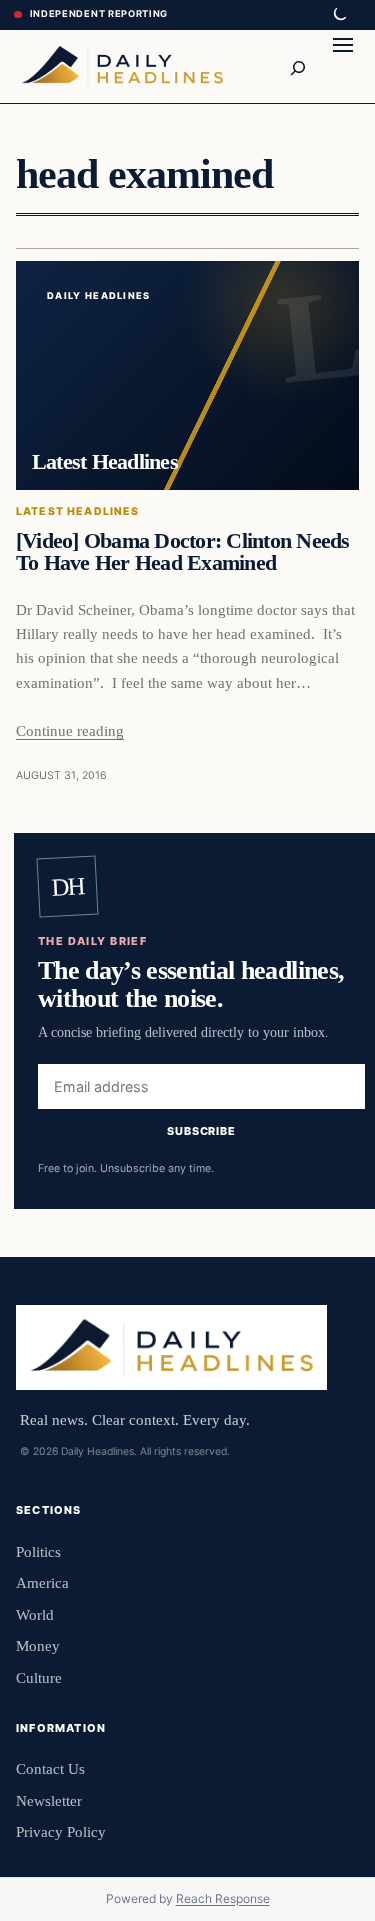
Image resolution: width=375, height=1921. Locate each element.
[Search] (297, 66)
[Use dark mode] (339, 15)
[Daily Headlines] (122, 66)
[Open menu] (343, 66)
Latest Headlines (78, 511)
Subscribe (201, 1130)
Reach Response (223, 1898)
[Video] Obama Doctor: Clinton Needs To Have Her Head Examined (183, 552)
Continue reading (70, 730)
